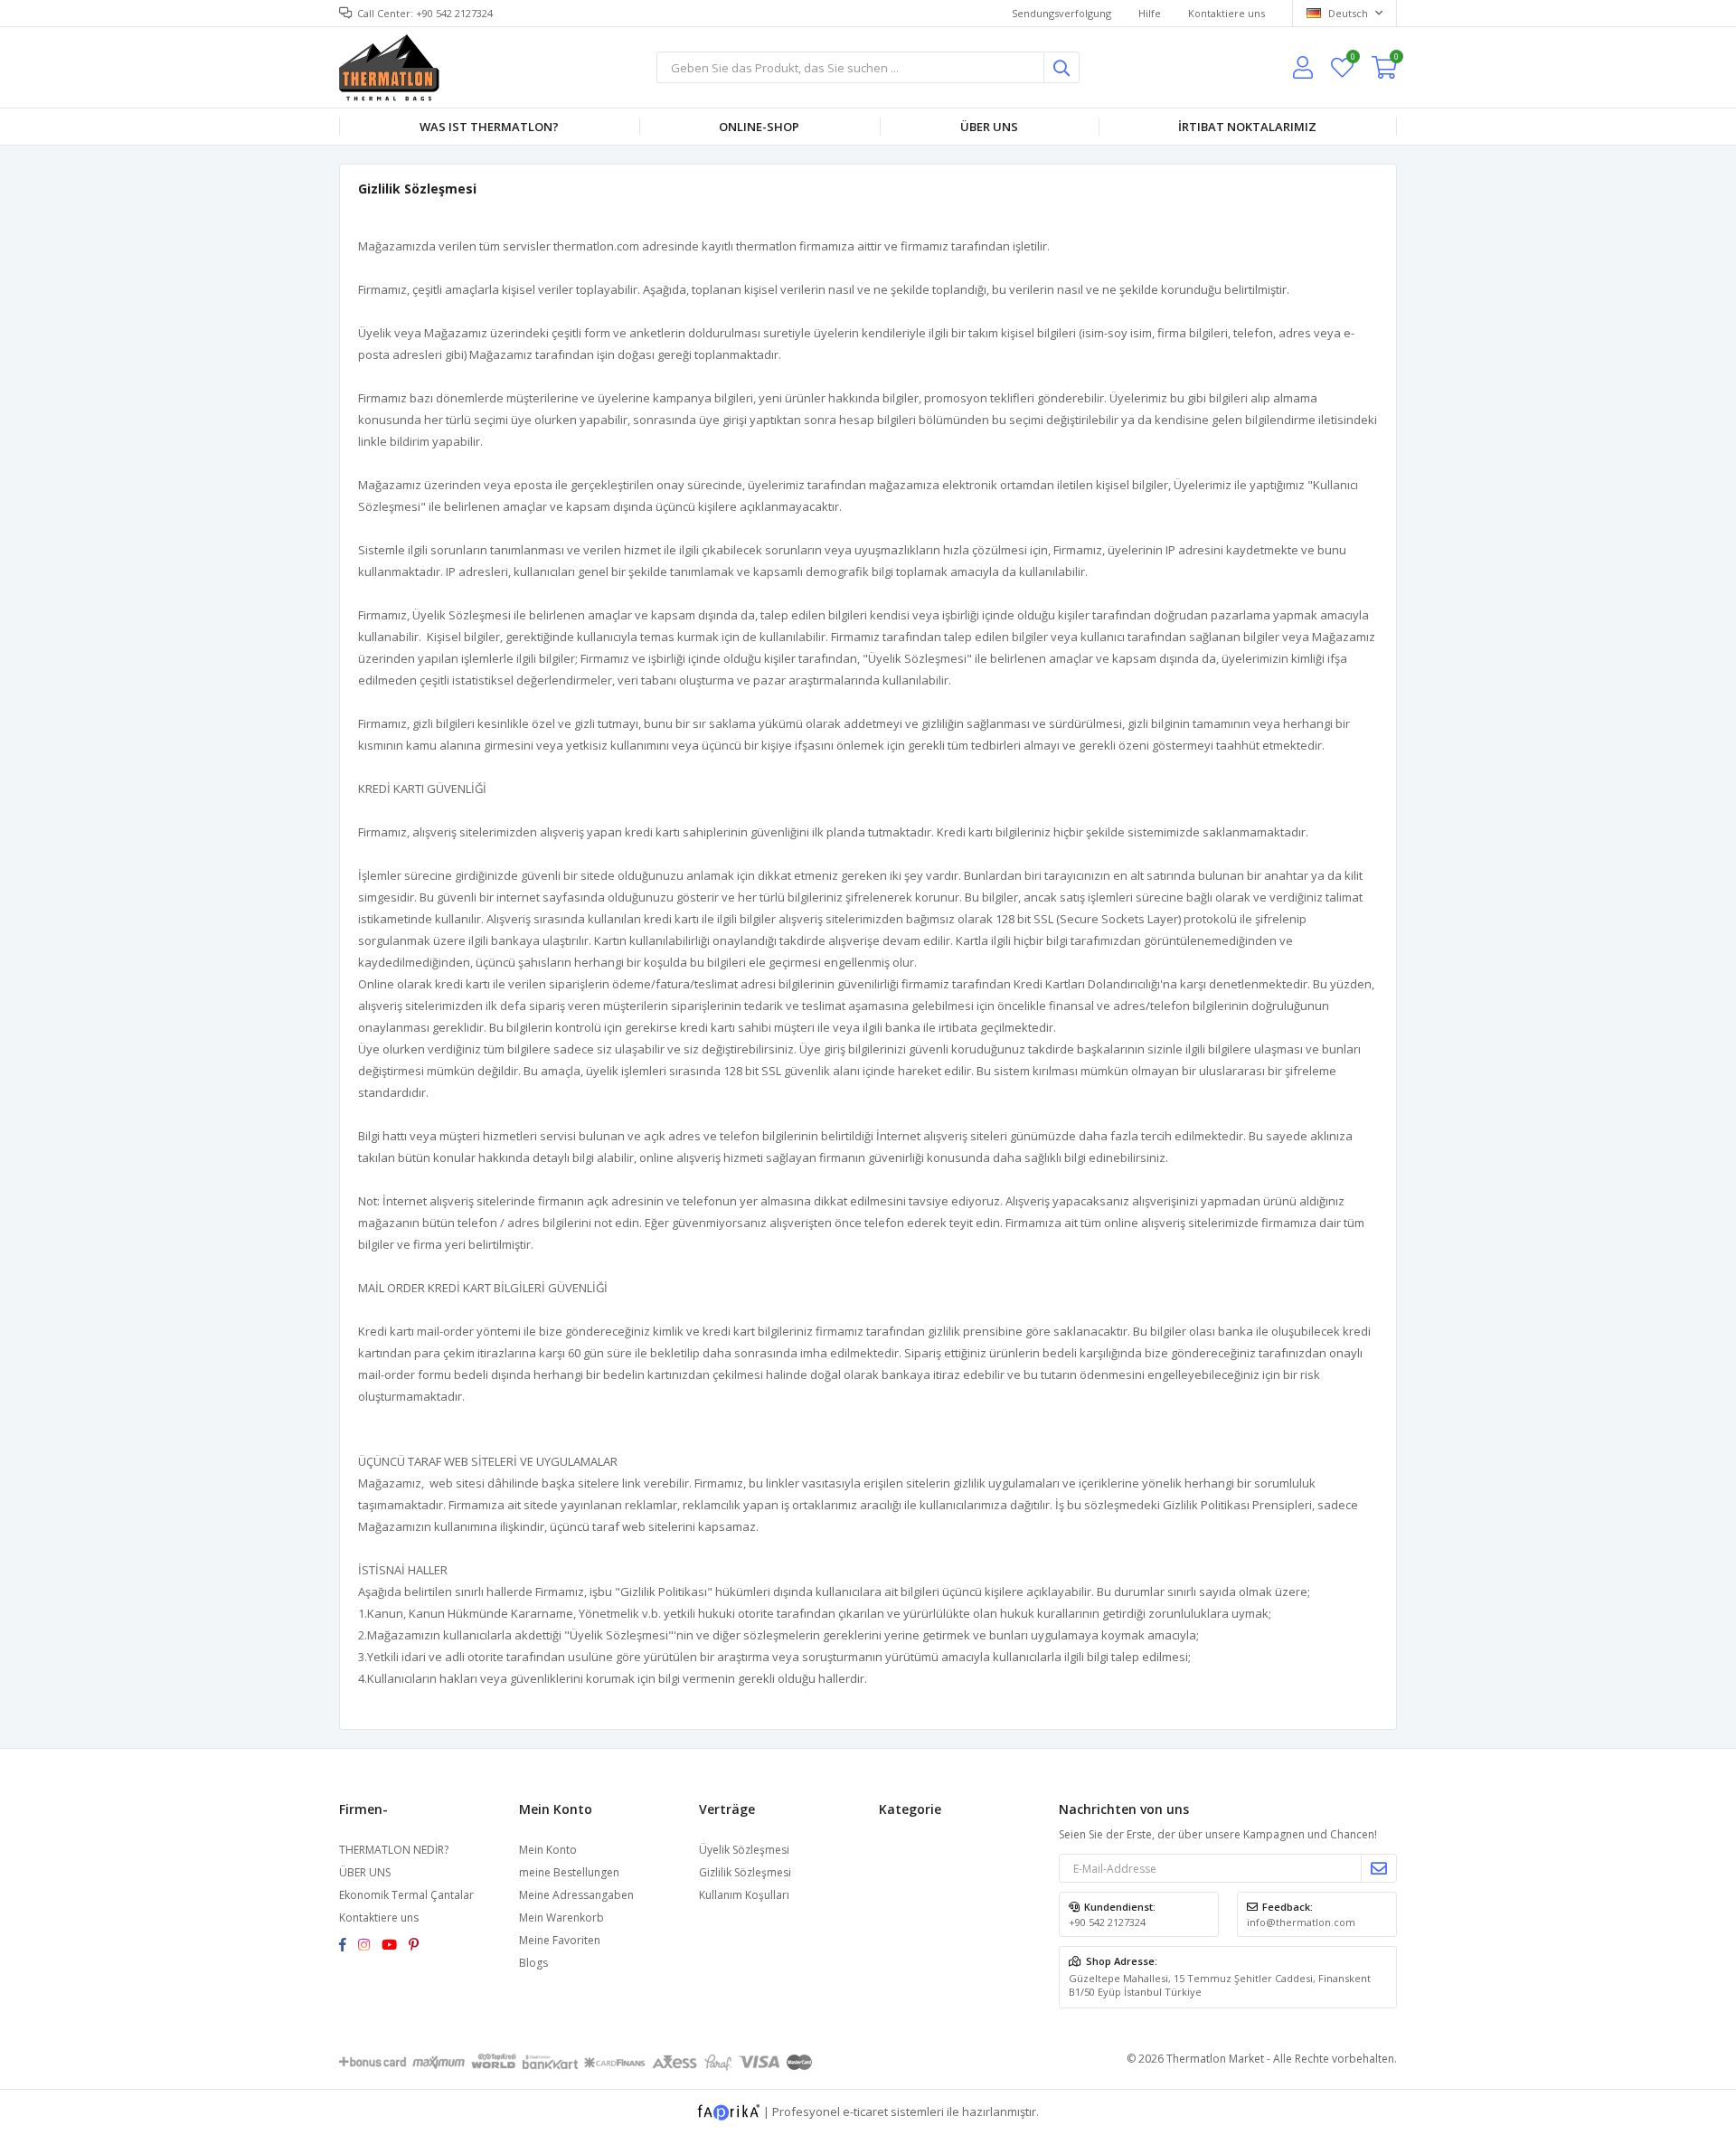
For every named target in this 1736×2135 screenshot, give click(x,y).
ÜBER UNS (365, 1872)
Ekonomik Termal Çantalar (406, 1895)
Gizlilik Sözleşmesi (745, 1872)
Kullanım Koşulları (744, 1895)
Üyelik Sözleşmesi (744, 1850)
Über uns (989, 127)
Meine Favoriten (1352, 59)
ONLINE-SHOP (759, 127)
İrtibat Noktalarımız (1247, 127)
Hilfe (1150, 13)
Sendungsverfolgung (1061, 13)
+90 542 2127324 (1107, 1922)
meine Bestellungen (569, 1872)
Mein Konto (548, 1850)
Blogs (533, 1963)
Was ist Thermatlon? (489, 127)
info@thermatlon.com (1301, 1922)
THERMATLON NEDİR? (394, 1850)
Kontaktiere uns (1227, 13)
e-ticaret (865, 2111)
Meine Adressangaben (576, 1895)
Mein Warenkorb (561, 1918)
